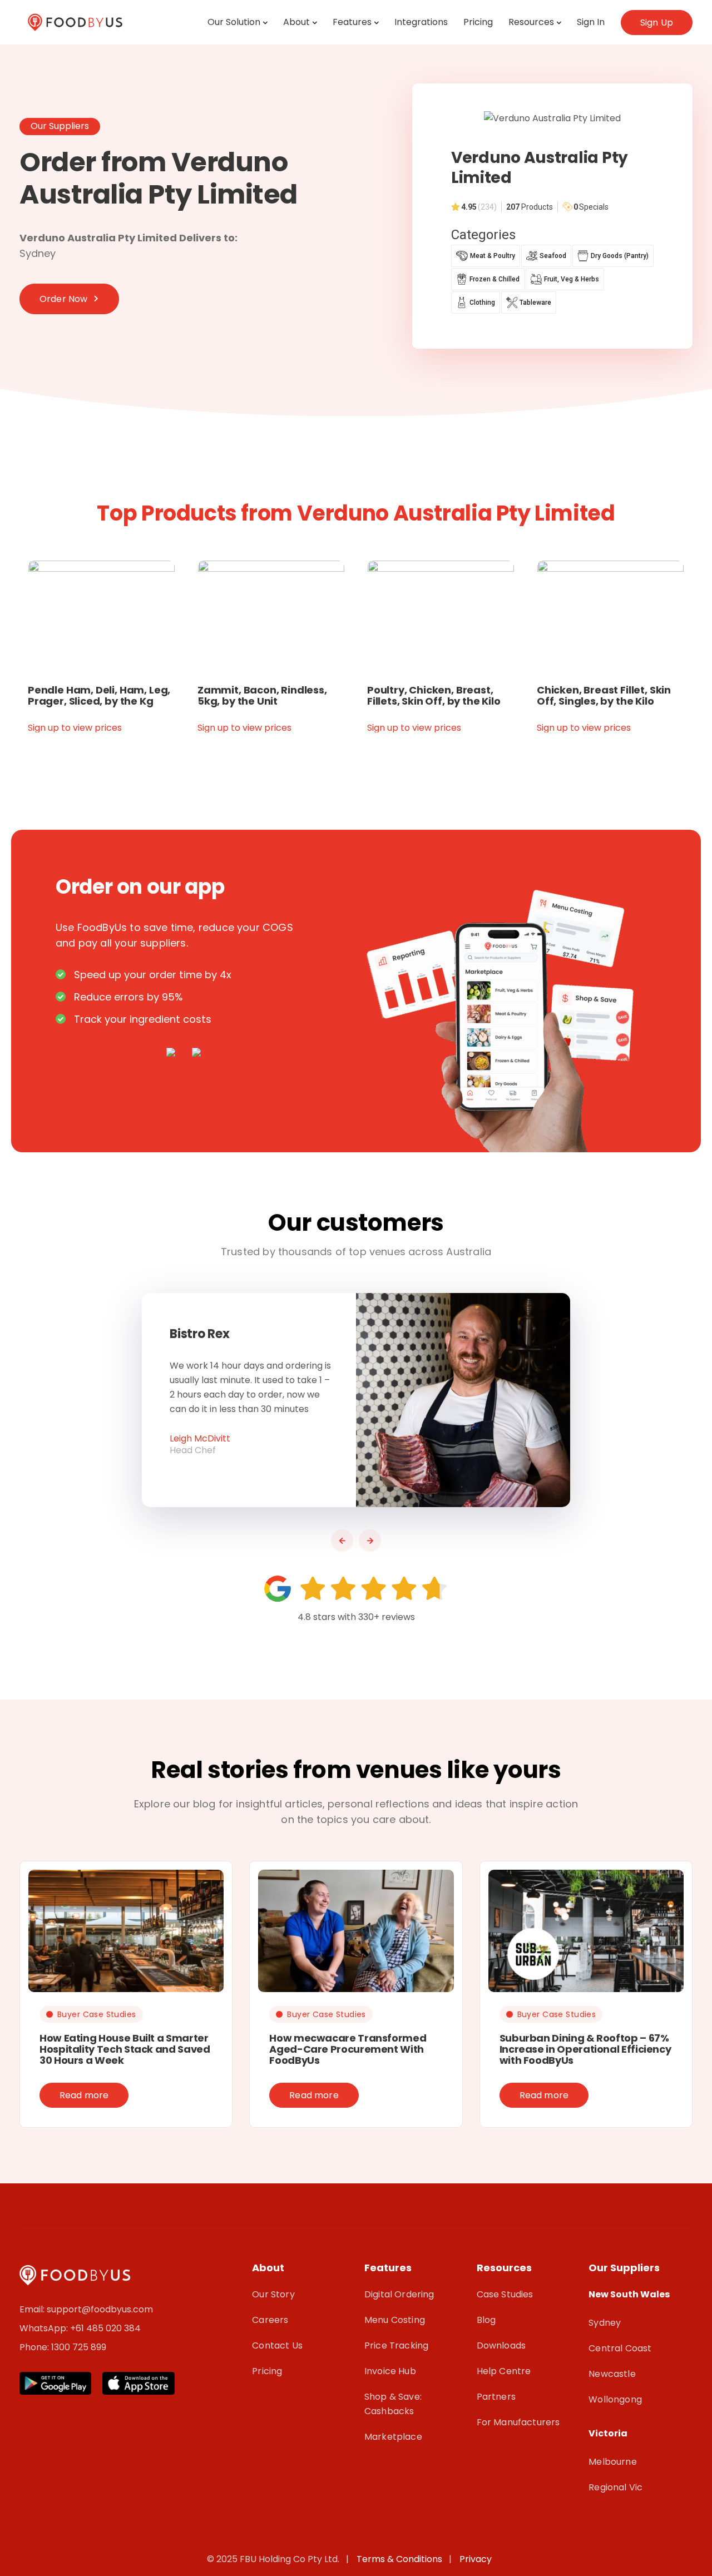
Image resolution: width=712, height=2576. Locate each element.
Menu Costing (395, 2320)
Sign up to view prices (75, 728)
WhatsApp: (45, 2328)
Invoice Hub (390, 2371)
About (296, 22)
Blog (486, 2320)
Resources (531, 22)
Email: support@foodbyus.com (86, 2309)
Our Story (273, 2294)
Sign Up (657, 23)
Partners (496, 2397)
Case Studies (505, 2294)
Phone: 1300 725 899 (63, 2347)
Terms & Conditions (402, 2559)
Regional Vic (615, 2487)
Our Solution (234, 22)
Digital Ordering (399, 2294)
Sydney (605, 2323)
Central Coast (620, 2348)
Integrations (421, 22)
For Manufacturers (518, 2422)
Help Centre (504, 2371)
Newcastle (612, 2374)
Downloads (501, 2345)
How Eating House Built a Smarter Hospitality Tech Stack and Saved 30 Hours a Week (125, 2049)
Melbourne (612, 2462)
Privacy (476, 2559)
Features (352, 22)
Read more (84, 2095)
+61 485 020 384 (105, 2328)
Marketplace (393, 2437)
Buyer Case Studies (97, 2014)
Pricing (478, 22)
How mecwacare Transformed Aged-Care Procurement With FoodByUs (348, 2049)
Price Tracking (396, 2345)
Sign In (591, 22)
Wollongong (615, 2399)
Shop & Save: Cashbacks (393, 2404)
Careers (270, 2320)
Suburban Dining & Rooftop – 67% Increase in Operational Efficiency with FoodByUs (585, 2049)
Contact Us (277, 2345)
